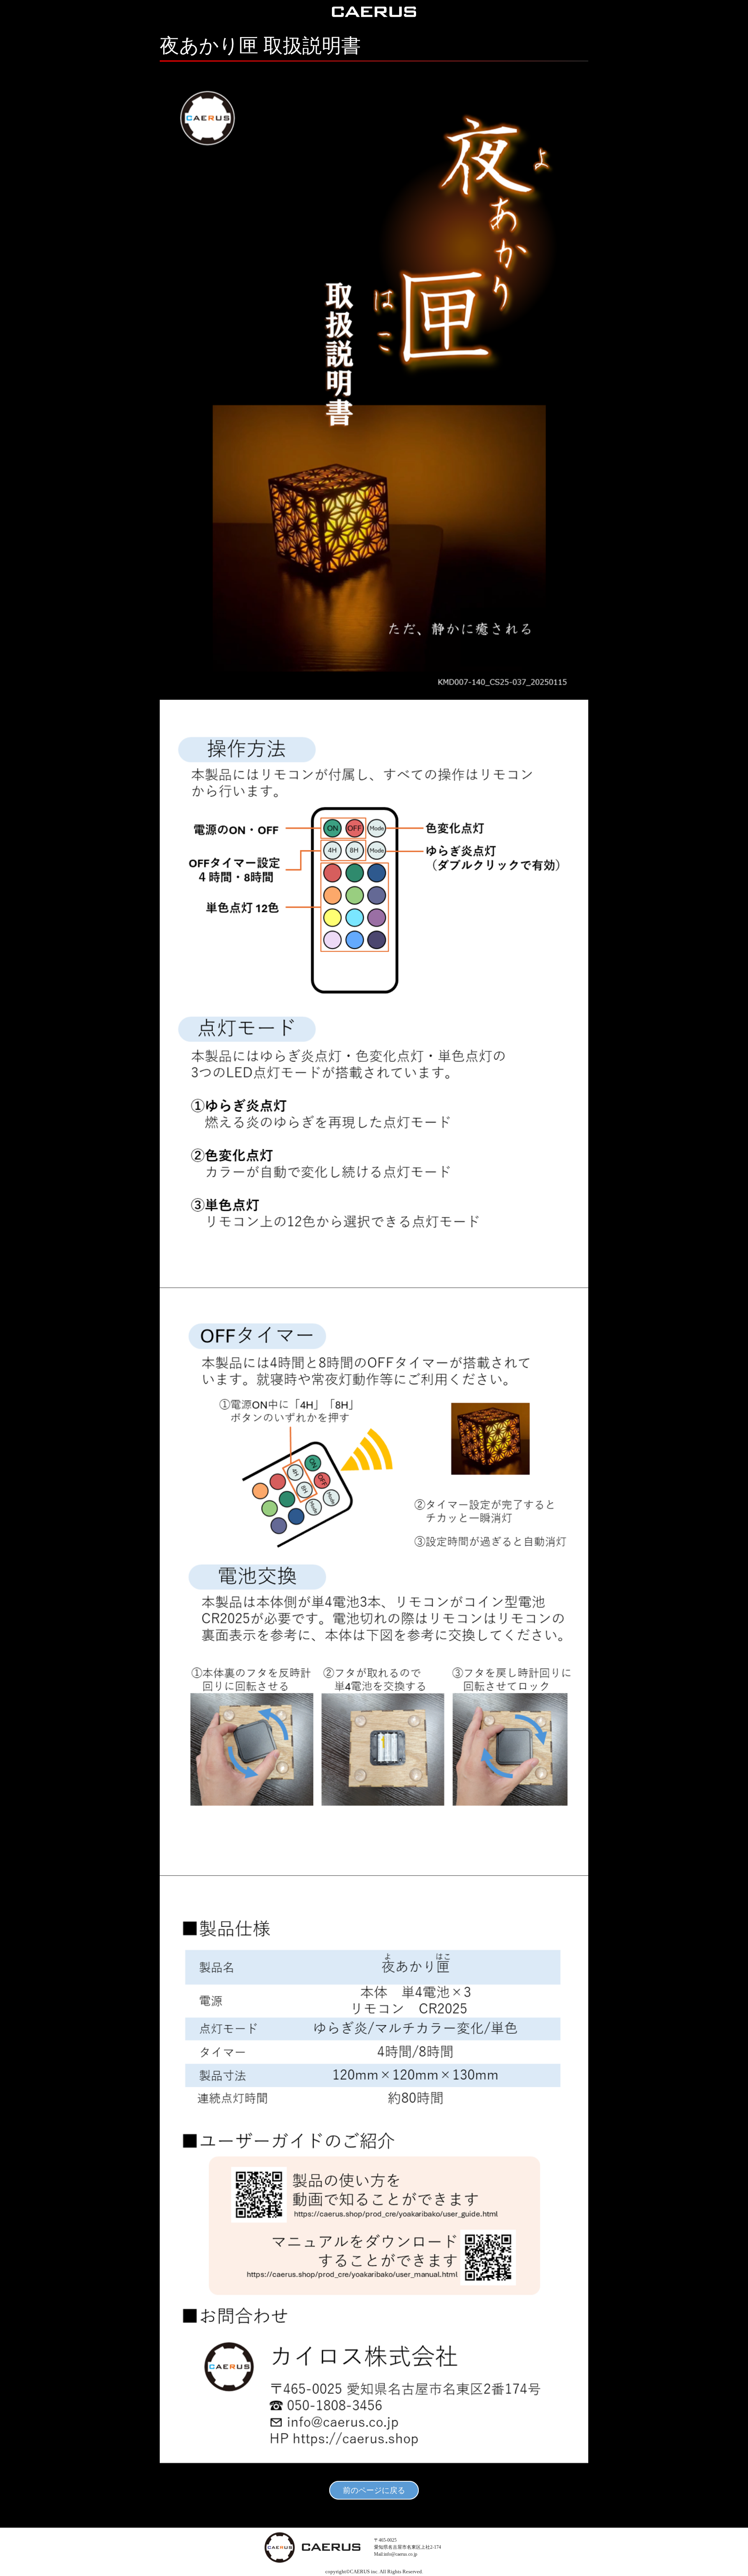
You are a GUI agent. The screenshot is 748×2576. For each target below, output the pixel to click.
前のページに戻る (374, 2490)
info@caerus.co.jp (400, 2554)
